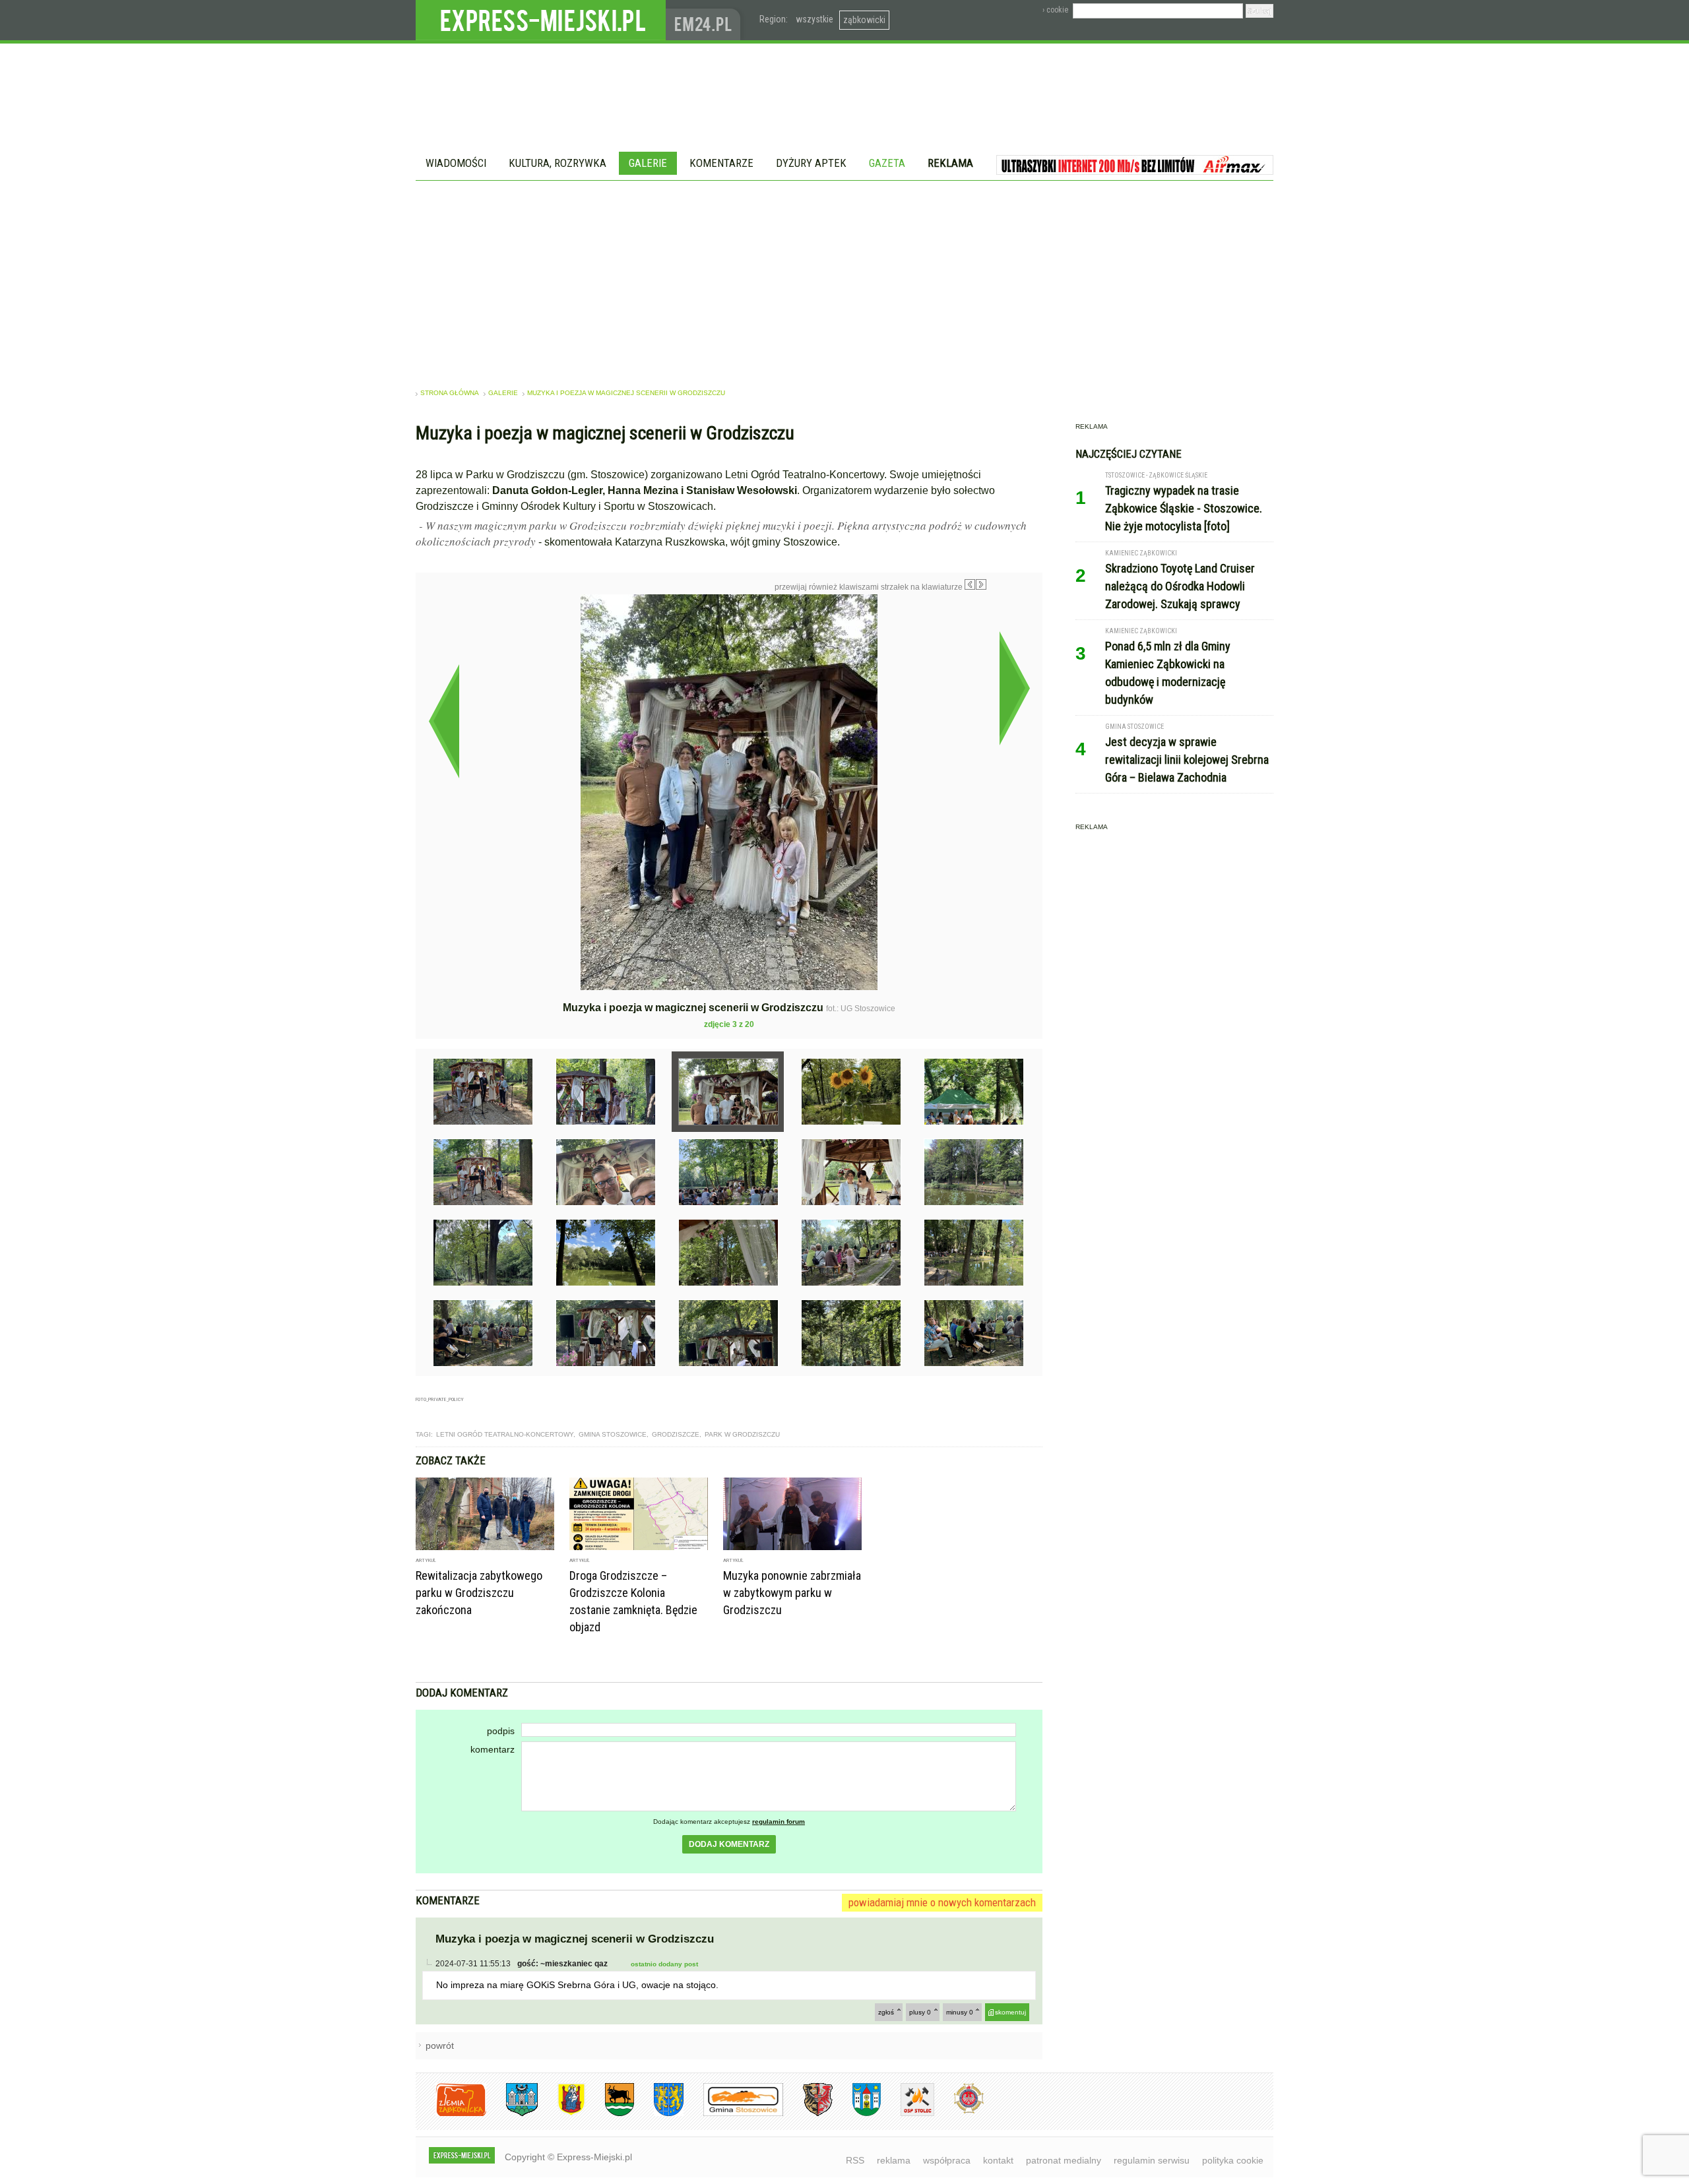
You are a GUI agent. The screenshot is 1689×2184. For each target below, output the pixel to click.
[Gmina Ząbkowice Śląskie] (512, 2114)
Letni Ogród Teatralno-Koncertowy (505, 1434)
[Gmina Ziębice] (857, 2114)
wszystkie (814, 19)
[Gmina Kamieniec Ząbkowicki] (659, 2114)
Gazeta (887, 163)
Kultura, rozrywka (558, 163)
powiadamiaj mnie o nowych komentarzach (942, 1902)
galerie (503, 393)
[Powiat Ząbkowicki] (451, 2114)
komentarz (493, 1749)
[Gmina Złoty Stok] (808, 2114)
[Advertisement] (844, 280)
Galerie (648, 163)
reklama (894, 2160)
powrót (440, 2045)
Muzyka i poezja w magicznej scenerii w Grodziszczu (626, 393)
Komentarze (721, 163)
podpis (501, 1731)
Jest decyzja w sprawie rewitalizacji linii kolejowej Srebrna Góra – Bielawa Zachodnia (1187, 760)
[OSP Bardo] (959, 2112)
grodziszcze (676, 1434)
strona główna (450, 393)
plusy (920, 2012)
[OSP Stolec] (908, 2114)
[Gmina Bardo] (561, 2114)
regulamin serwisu (1152, 2160)
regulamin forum (779, 1822)
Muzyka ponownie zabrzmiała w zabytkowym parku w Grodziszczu (792, 1593)
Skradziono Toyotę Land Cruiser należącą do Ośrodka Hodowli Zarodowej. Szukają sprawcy (1180, 586)
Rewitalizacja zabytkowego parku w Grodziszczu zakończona (479, 1593)
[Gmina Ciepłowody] (610, 2114)
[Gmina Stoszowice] (733, 2114)
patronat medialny (1064, 2160)
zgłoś (886, 2012)
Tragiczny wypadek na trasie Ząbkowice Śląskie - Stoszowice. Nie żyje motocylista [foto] (1184, 508)
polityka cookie (1233, 2160)
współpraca (947, 2160)
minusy (960, 2012)
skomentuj (1010, 2012)
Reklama (950, 163)
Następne (1014, 688)
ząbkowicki (864, 20)
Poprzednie (444, 721)
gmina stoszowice (613, 1434)
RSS (855, 2160)
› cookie (1055, 10)
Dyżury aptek (811, 163)
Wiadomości (456, 163)
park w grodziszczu (742, 1434)
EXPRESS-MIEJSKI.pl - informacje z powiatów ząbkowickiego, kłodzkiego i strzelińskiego (541, 20)
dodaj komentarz (729, 1844)
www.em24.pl (706, 20)
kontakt (998, 2160)
